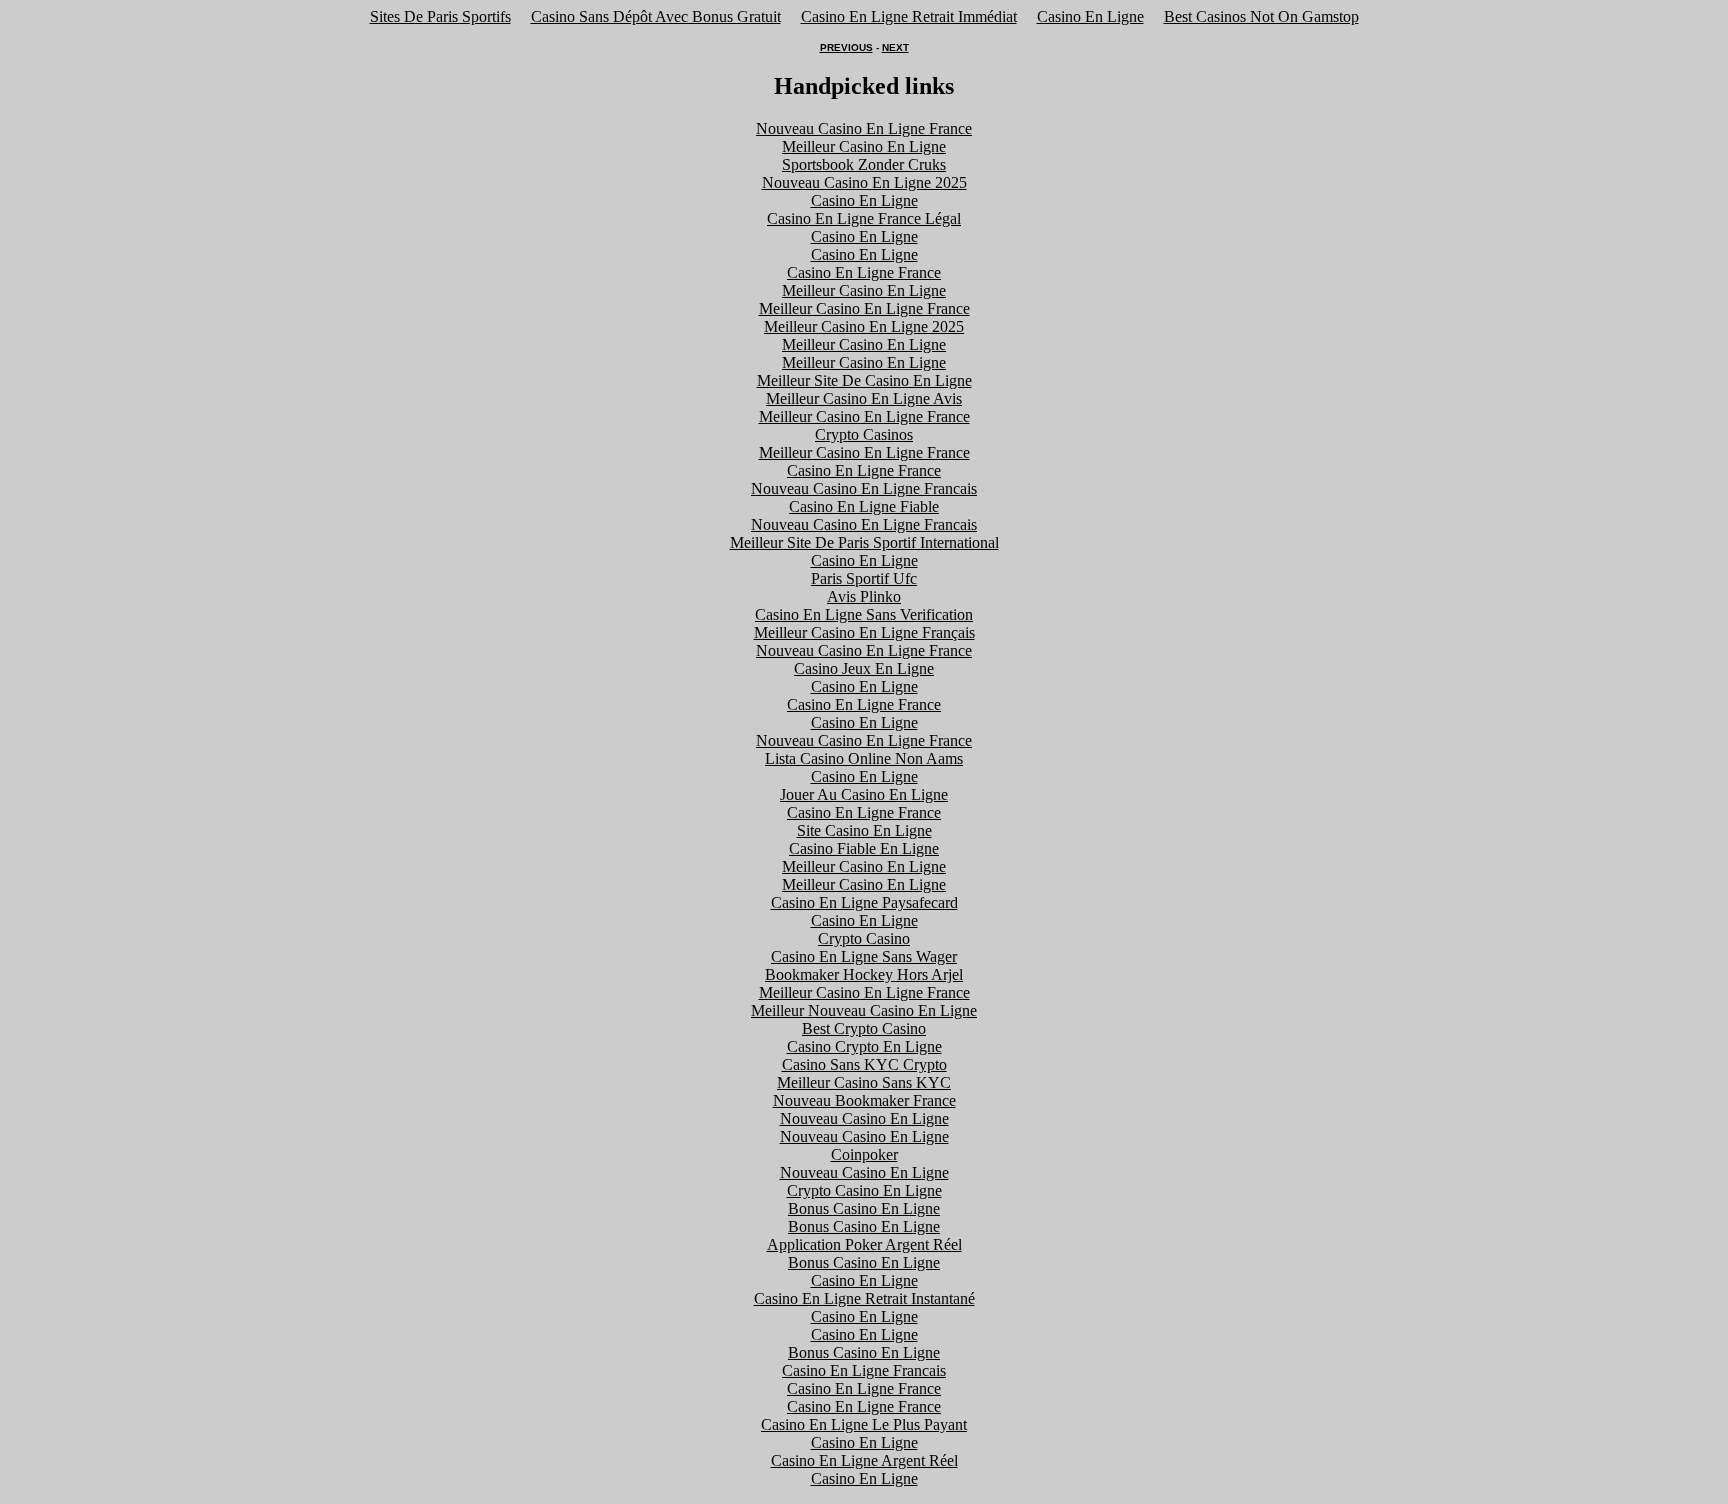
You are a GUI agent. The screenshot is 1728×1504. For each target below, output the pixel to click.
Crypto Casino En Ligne (864, 1190)
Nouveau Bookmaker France (864, 1100)
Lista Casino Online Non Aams (864, 758)
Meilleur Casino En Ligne (864, 146)
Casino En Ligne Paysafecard (864, 902)
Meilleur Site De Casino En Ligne (864, 380)
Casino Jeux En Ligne (864, 668)
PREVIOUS (846, 47)
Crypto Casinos (864, 434)
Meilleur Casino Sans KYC (864, 1082)
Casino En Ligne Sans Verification (864, 614)
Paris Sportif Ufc (864, 578)
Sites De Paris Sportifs (440, 16)
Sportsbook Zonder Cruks (864, 164)
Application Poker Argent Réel (864, 1244)
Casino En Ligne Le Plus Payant (864, 1424)
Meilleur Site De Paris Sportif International (864, 542)
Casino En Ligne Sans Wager (864, 956)
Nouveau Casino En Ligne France (864, 128)
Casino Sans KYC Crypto (864, 1064)
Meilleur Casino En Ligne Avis (864, 398)
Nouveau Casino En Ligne (864, 1118)
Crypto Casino (864, 938)
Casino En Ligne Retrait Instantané (864, 1298)
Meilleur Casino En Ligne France (864, 308)
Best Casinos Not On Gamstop (1261, 16)
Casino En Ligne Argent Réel (864, 1460)
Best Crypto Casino (864, 1028)
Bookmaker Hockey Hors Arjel (864, 974)
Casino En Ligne (1090, 16)
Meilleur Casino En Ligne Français (864, 632)
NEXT (895, 47)
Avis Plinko (864, 596)
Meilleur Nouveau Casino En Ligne (864, 1010)
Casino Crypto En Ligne (864, 1046)
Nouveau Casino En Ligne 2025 (864, 182)
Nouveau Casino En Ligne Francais (864, 488)
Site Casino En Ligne (864, 830)
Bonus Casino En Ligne (864, 1208)
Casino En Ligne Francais (864, 1370)
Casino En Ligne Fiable (864, 506)
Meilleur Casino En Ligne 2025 (864, 326)
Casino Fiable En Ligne (864, 848)
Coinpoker (864, 1154)
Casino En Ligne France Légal (864, 218)
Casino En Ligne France (864, 272)
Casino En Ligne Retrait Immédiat (909, 16)
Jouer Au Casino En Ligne (864, 794)
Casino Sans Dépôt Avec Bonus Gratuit (656, 16)
